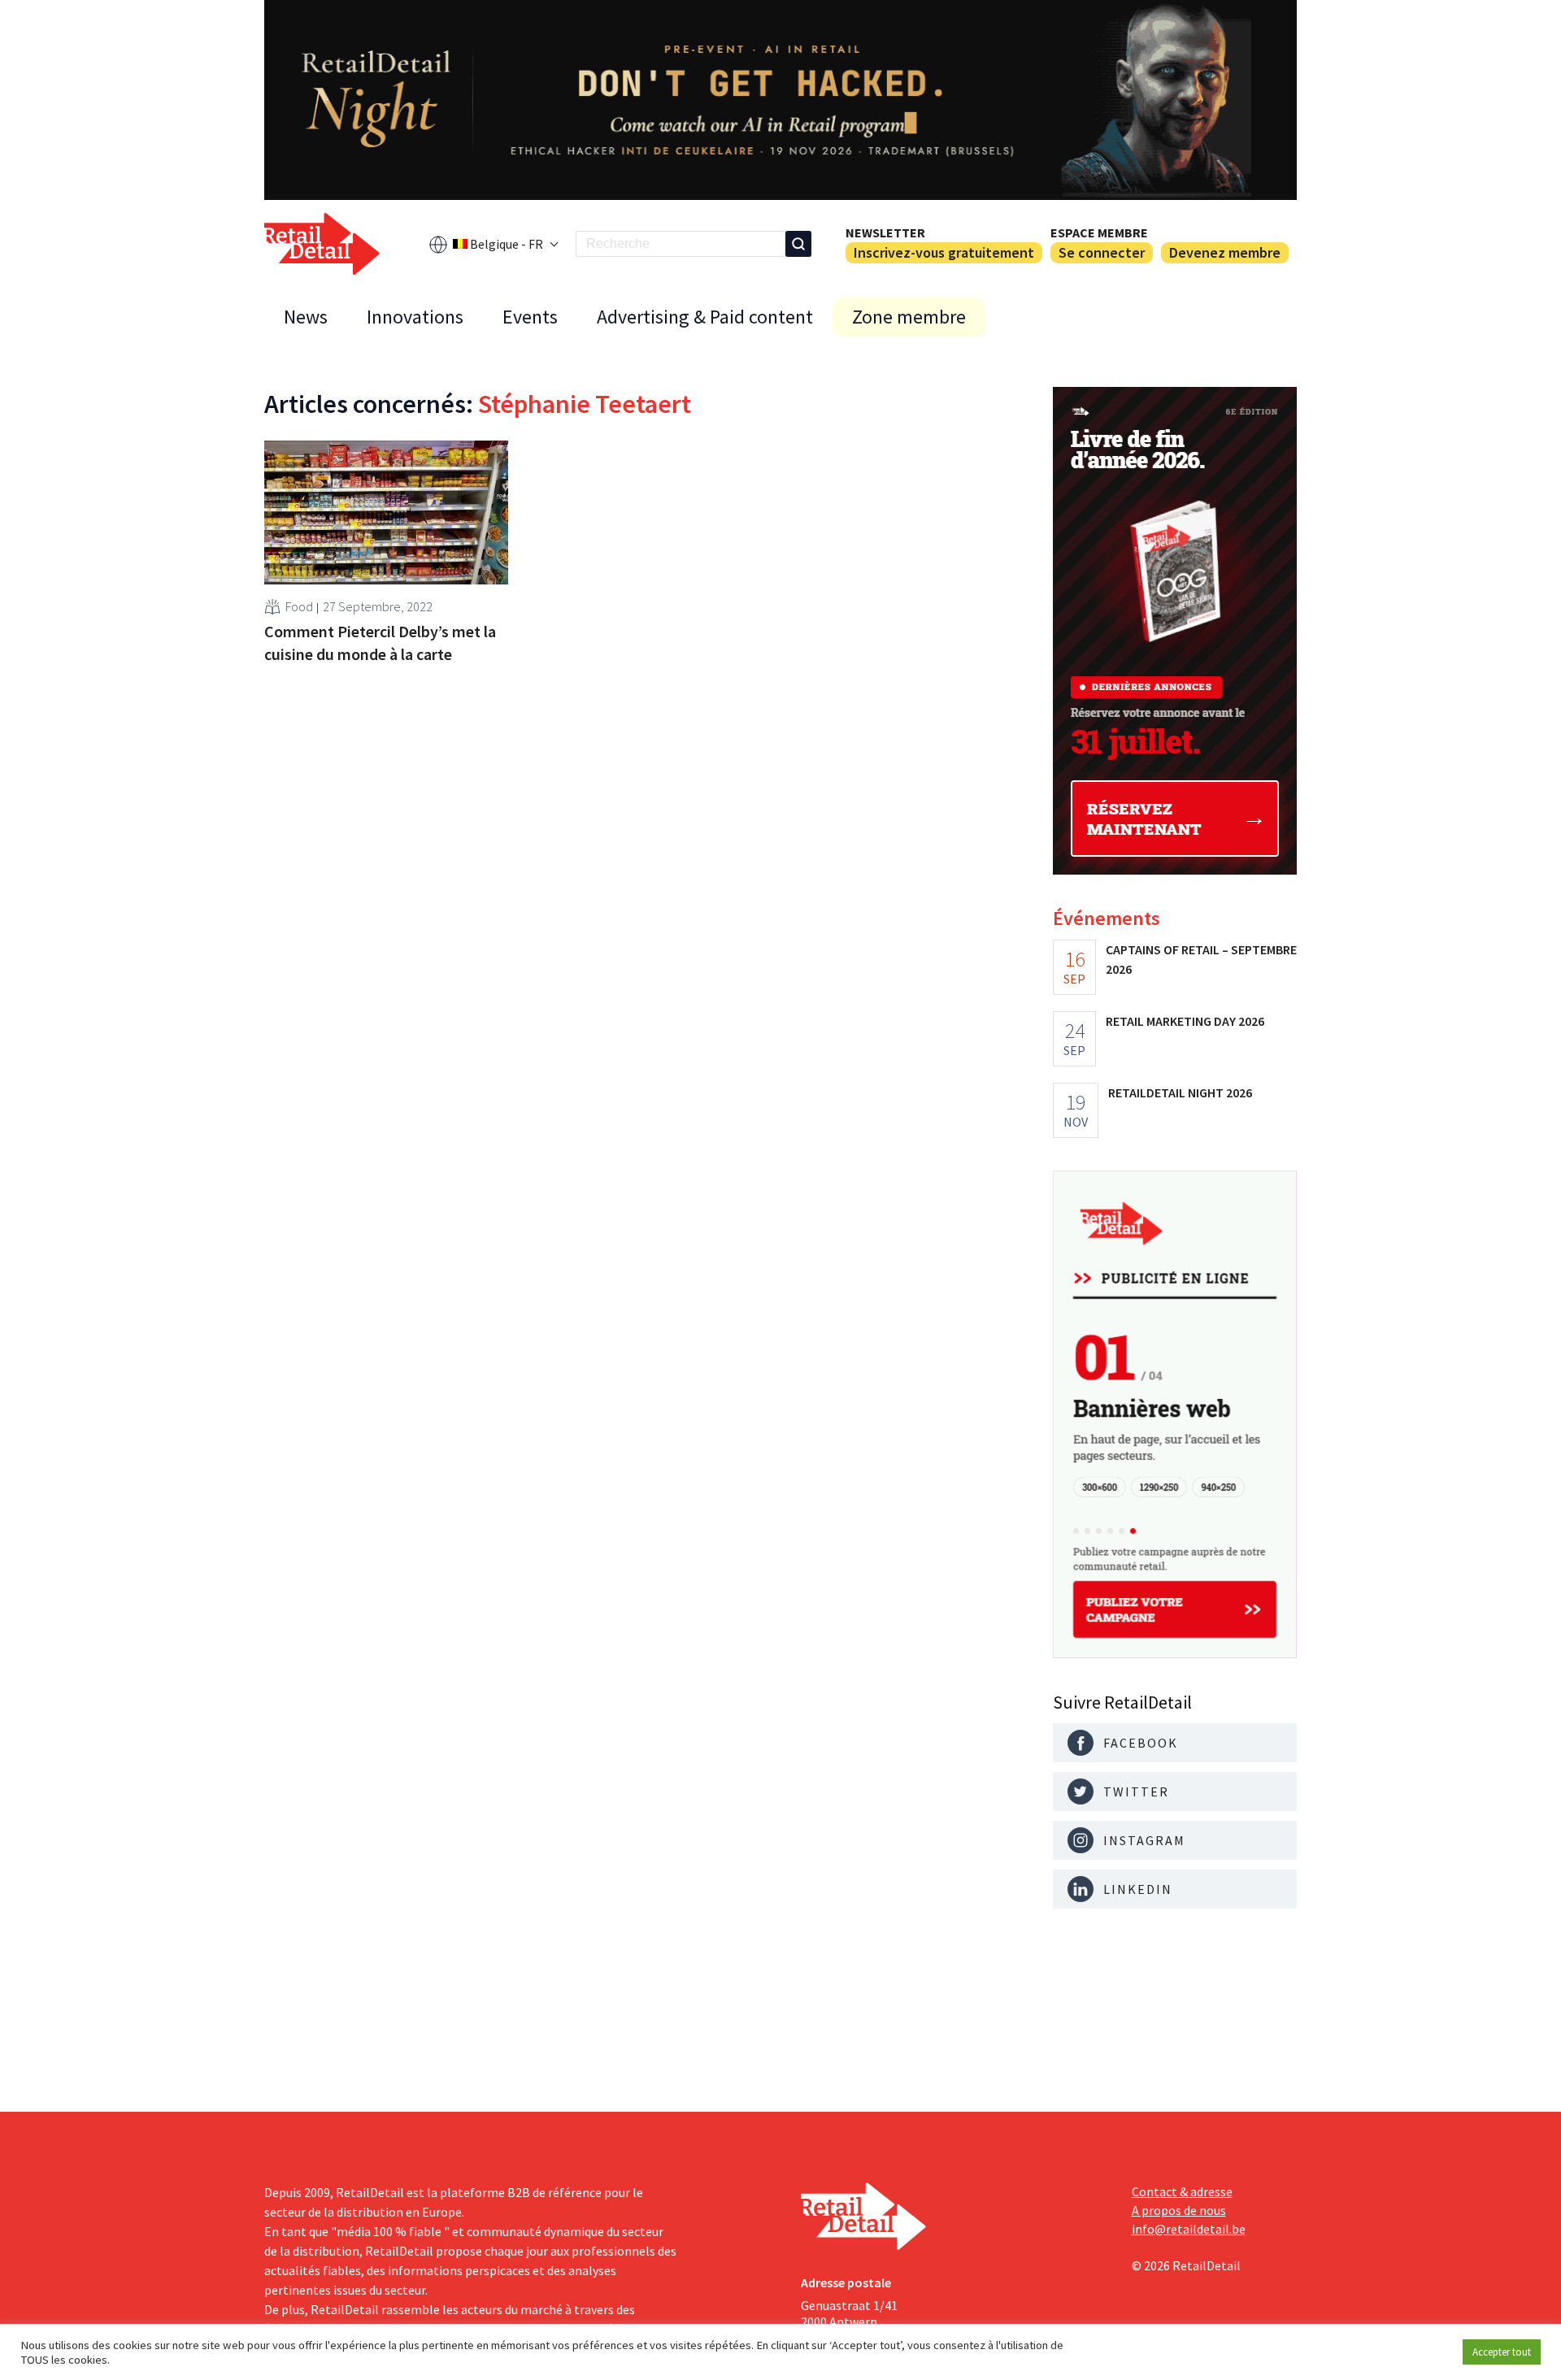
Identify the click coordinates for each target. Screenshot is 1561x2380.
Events (530, 317)
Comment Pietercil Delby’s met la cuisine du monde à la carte (380, 643)
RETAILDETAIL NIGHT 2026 (1180, 1092)
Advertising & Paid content (705, 317)
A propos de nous (1179, 2210)
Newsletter (885, 232)
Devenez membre (1225, 252)
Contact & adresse (1182, 2191)
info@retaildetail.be (1189, 2229)
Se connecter (1102, 252)
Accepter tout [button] (1502, 2352)
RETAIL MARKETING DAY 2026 (1185, 1021)
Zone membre (909, 317)
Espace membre (1099, 232)
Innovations (415, 317)
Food (299, 606)
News (306, 317)
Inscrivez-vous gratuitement (944, 252)
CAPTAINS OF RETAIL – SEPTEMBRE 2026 (1201, 959)
